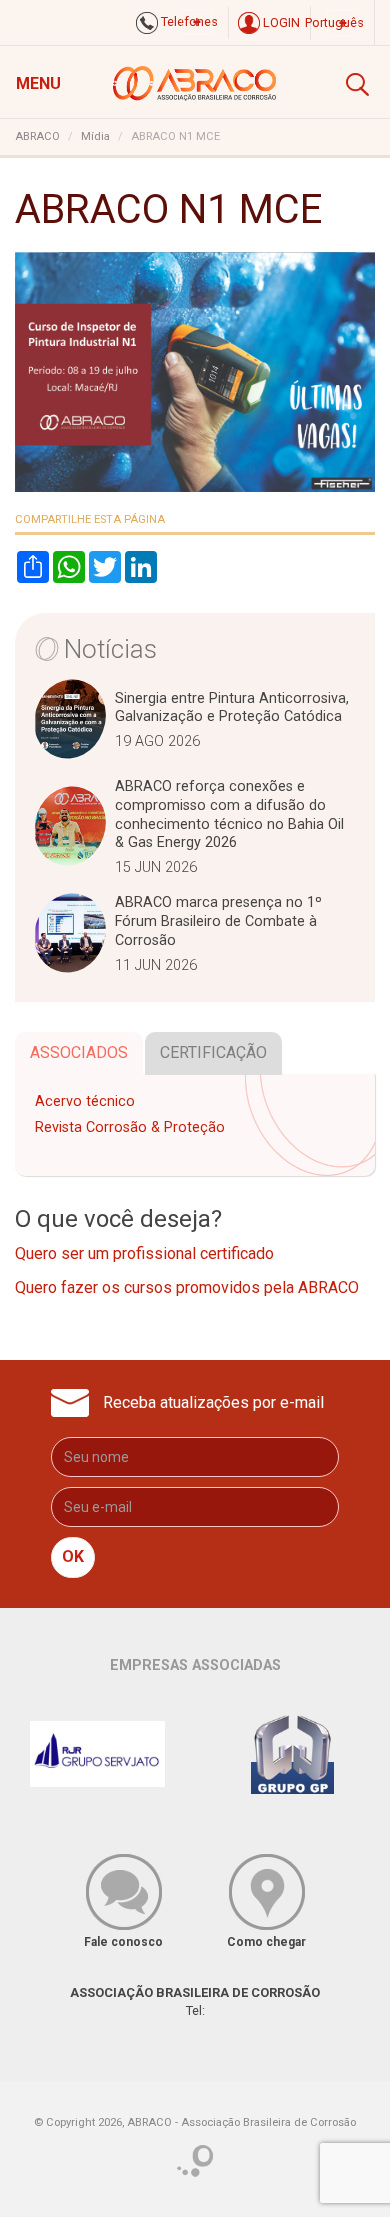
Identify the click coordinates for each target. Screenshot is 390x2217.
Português (334, 22)
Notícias (110, 649)
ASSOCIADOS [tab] (79, 1052)
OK (73, 1556)
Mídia (95, 136)
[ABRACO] (195, 81)
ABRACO (37, 136)
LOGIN (280, 22)
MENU (38, 83)
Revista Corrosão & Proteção (130, 1127)
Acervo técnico (85, 1101)
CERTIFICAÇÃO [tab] (213, 1052)
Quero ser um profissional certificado (144, 1253)
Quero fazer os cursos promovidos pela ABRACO (187, 1287)
